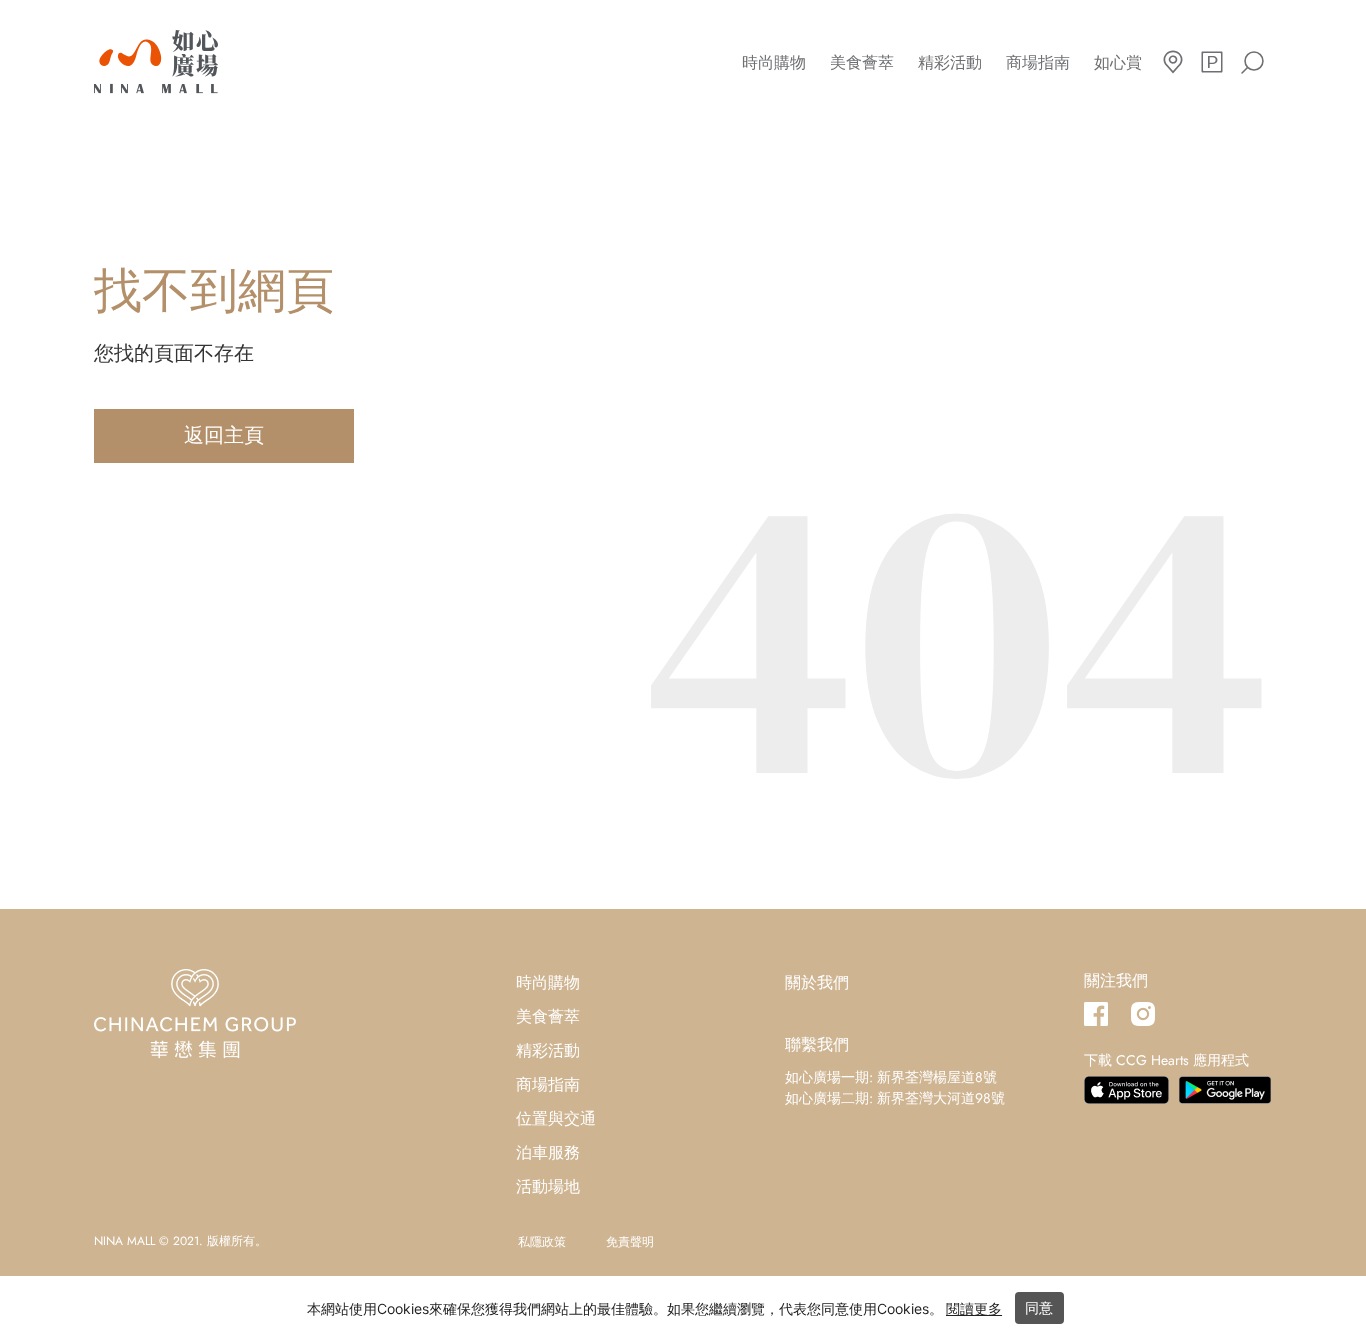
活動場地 (548, 1186)
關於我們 (817, 982)
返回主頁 (224, 435)
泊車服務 (548, 1152)
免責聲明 (630, 1242)
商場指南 (1038, 62)
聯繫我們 (817, 1044)
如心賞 (1118, 62)
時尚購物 (774, 62)
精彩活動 (950, 62)
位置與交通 (556, 1118)
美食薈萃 (862, 62)
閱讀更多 (974, 1308)
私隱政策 (542, 1242)
